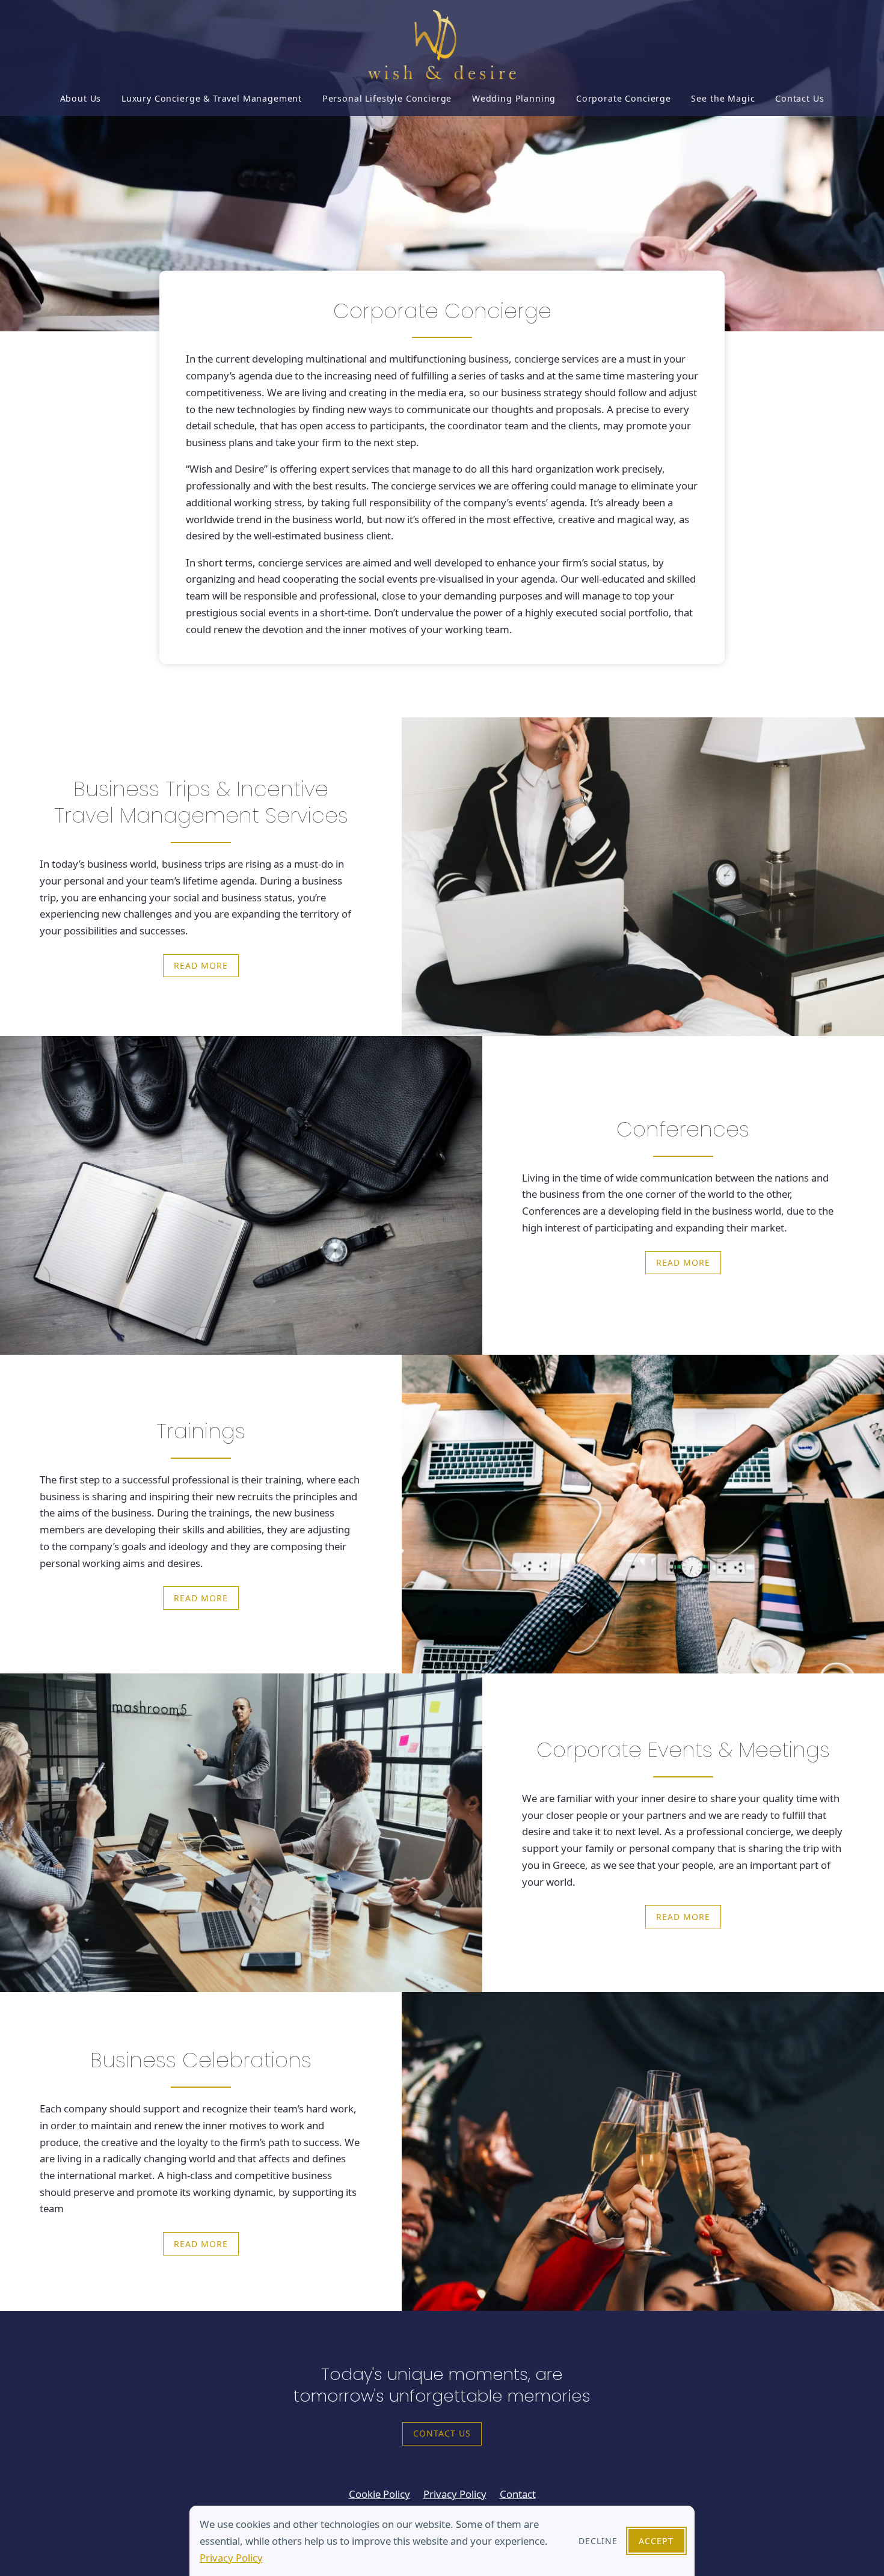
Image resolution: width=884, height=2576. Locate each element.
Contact (518, 2494)
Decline (598, 2541)
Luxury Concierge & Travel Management (212, 98)
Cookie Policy (379, 2494)
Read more (201, 965)
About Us (81, 98)
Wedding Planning (514, 98)
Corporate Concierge (624, 98)
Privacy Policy (231, 2558)
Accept (656, 2541)
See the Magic (723, 98)
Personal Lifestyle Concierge (387, 98)
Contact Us (800, 98)
